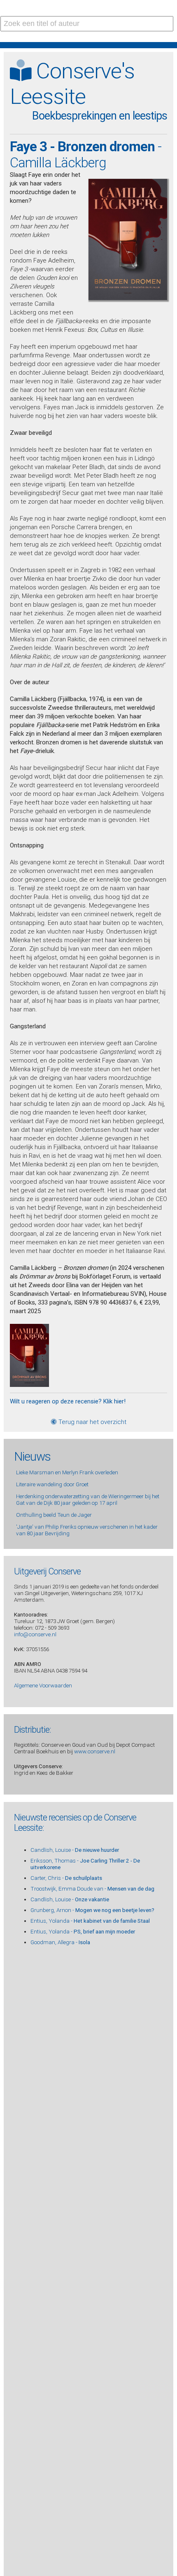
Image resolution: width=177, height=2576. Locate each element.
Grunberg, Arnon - (92, 1910)
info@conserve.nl (35, 1634)
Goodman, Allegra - (60, 1942)
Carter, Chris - (66, 1878)
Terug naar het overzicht (92, 1422)
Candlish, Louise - (75, 1850)
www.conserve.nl (95, 1751)
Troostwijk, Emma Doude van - (92, 1889)
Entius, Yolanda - (90, 1921)
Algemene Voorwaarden (43, 1685)
